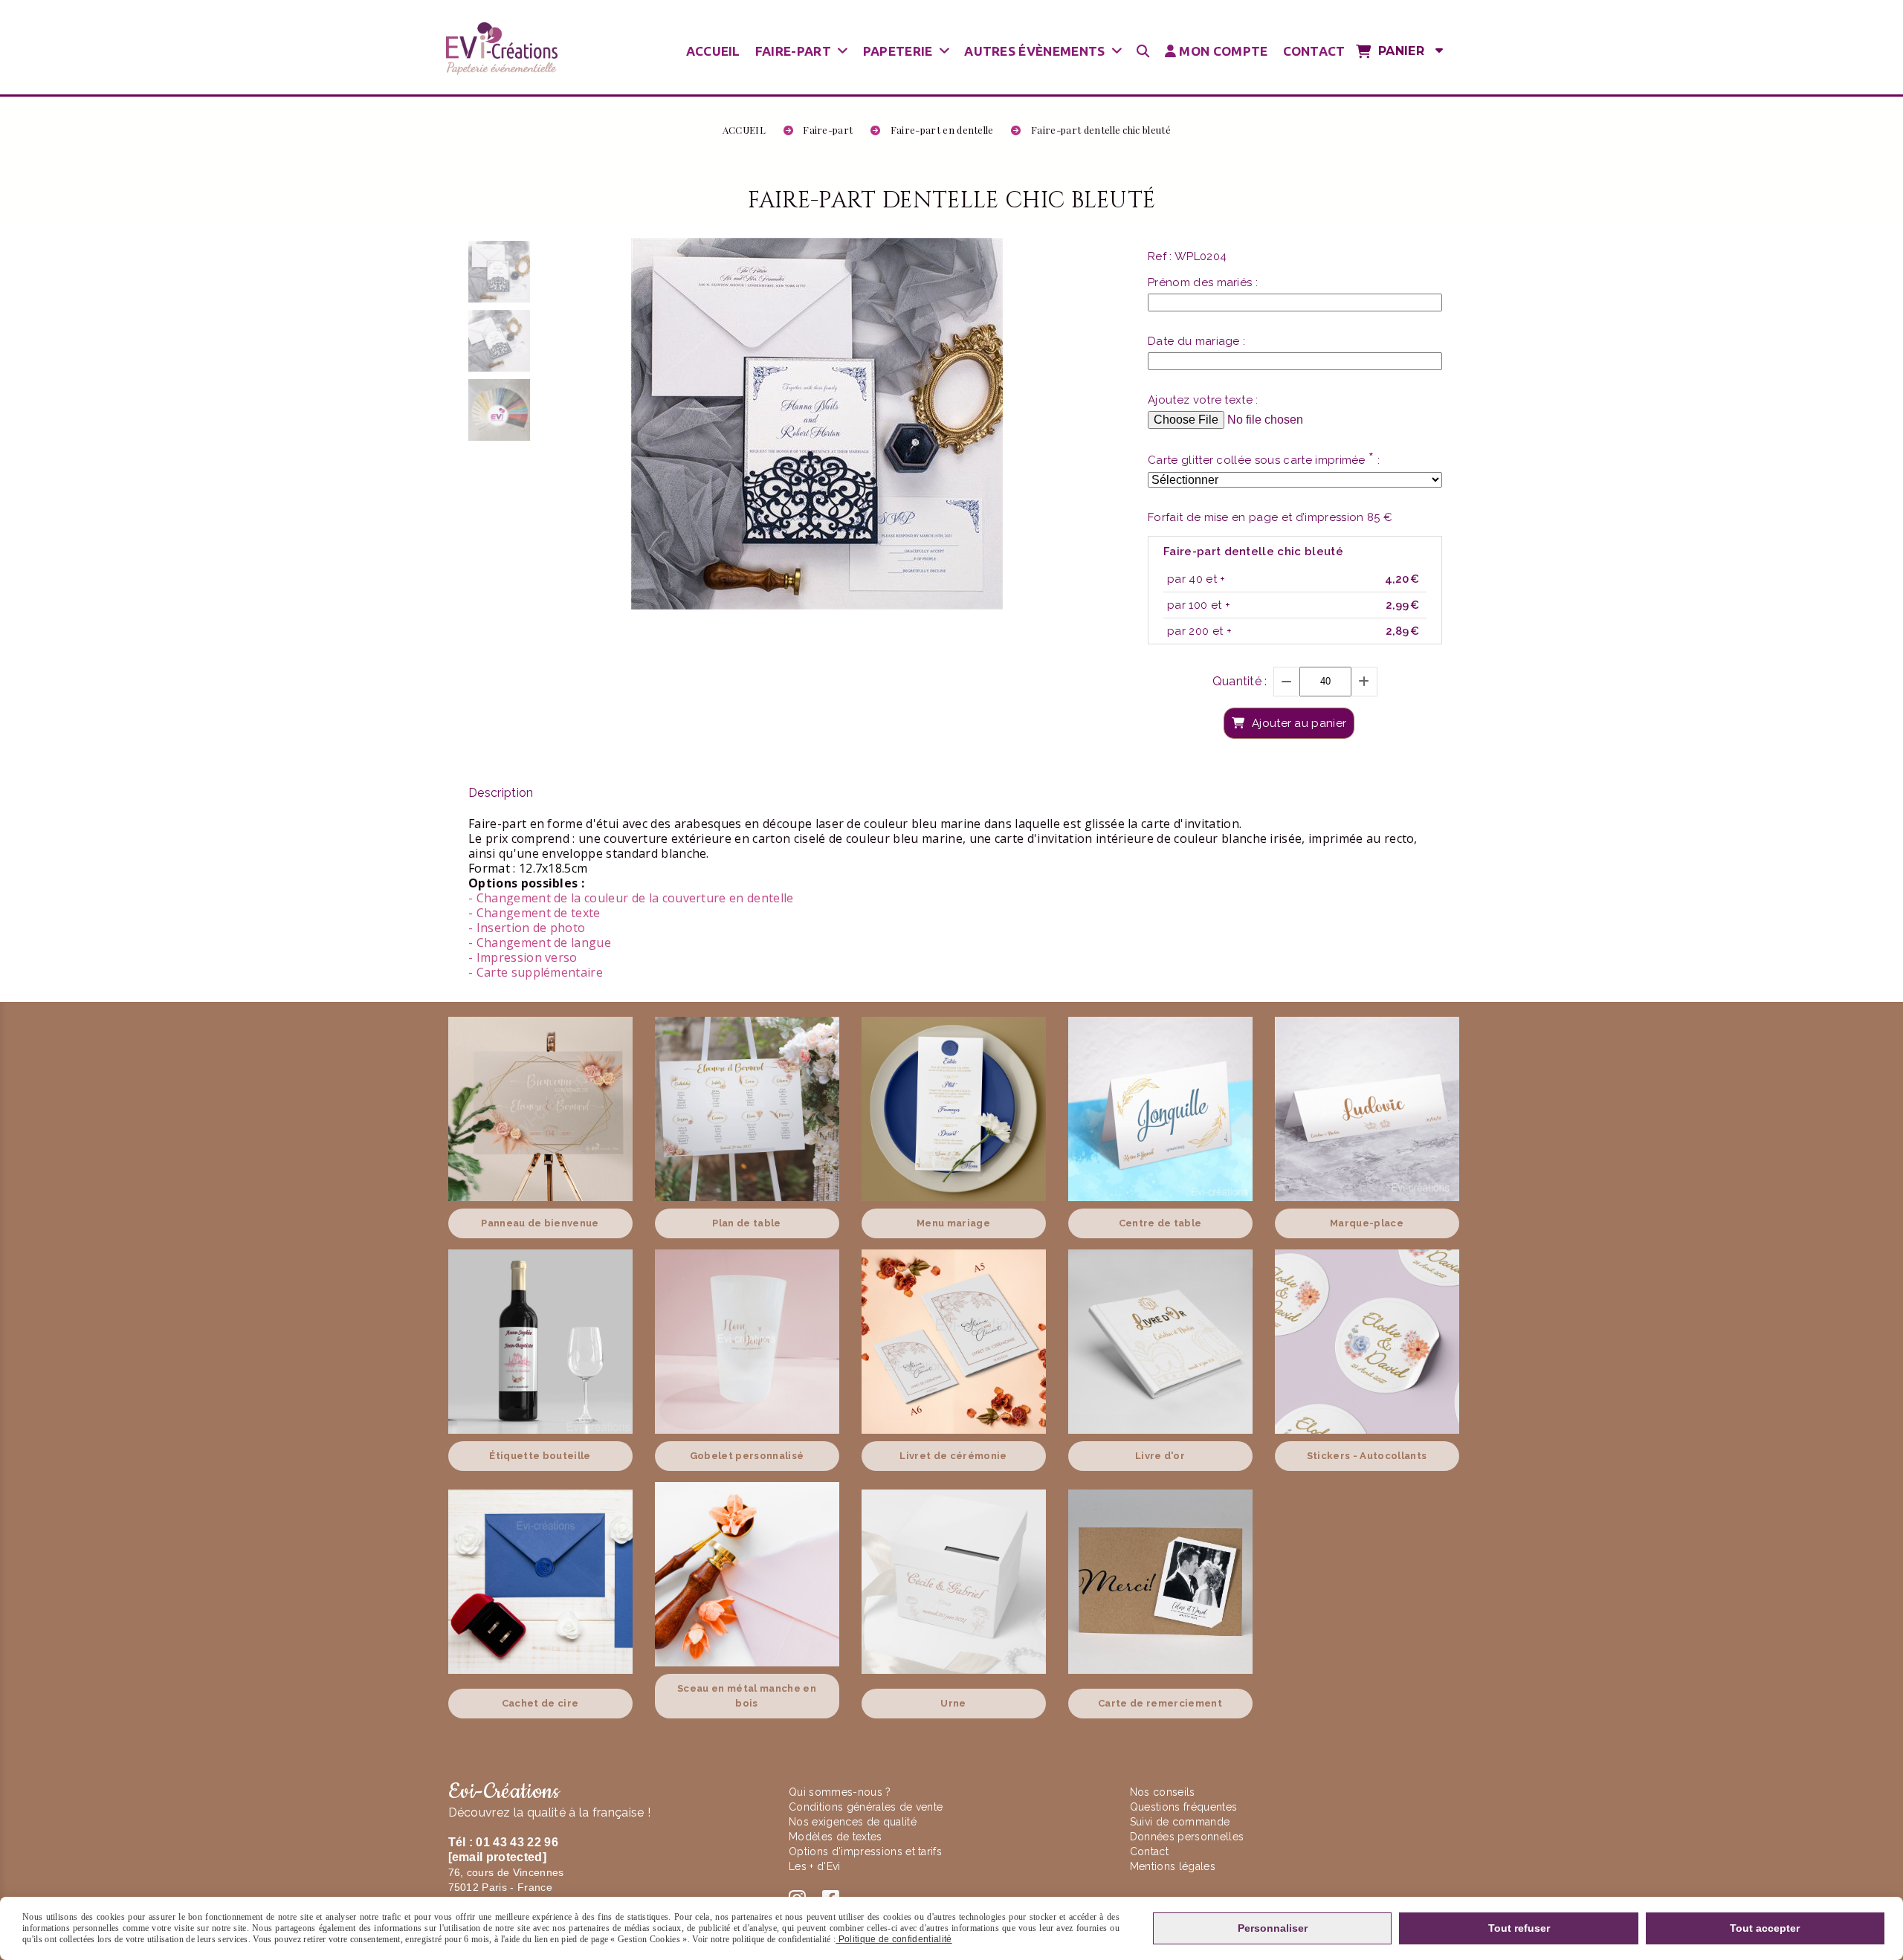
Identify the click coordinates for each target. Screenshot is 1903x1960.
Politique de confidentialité (894, 1939)
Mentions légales (1173, 1866)
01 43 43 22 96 (517, 1842)
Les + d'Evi (816, 1866)
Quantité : (1240, 681)
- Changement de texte (534, 913)
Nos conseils (1163, 1792)
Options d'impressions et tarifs (865, 1851)
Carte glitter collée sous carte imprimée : (1264, 459)
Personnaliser (1273, 1928)
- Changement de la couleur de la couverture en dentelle (631, 898)
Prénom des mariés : (1203, 282)
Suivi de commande (1180, 1822)
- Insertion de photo (527, 928)
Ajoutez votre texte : (1203, 400)
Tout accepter (1765, 1928)
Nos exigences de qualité (854, 1822)
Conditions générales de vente (866, 1807)
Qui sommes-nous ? (841, 1792)
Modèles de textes (835, 1837)
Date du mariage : (1196, 341)
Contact (1149, 1851)
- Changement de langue (540, 942)
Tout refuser (1519, 1928)
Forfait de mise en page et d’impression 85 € (1270, 517)
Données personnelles (1187, 1837)
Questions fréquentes (1183, 1807)
